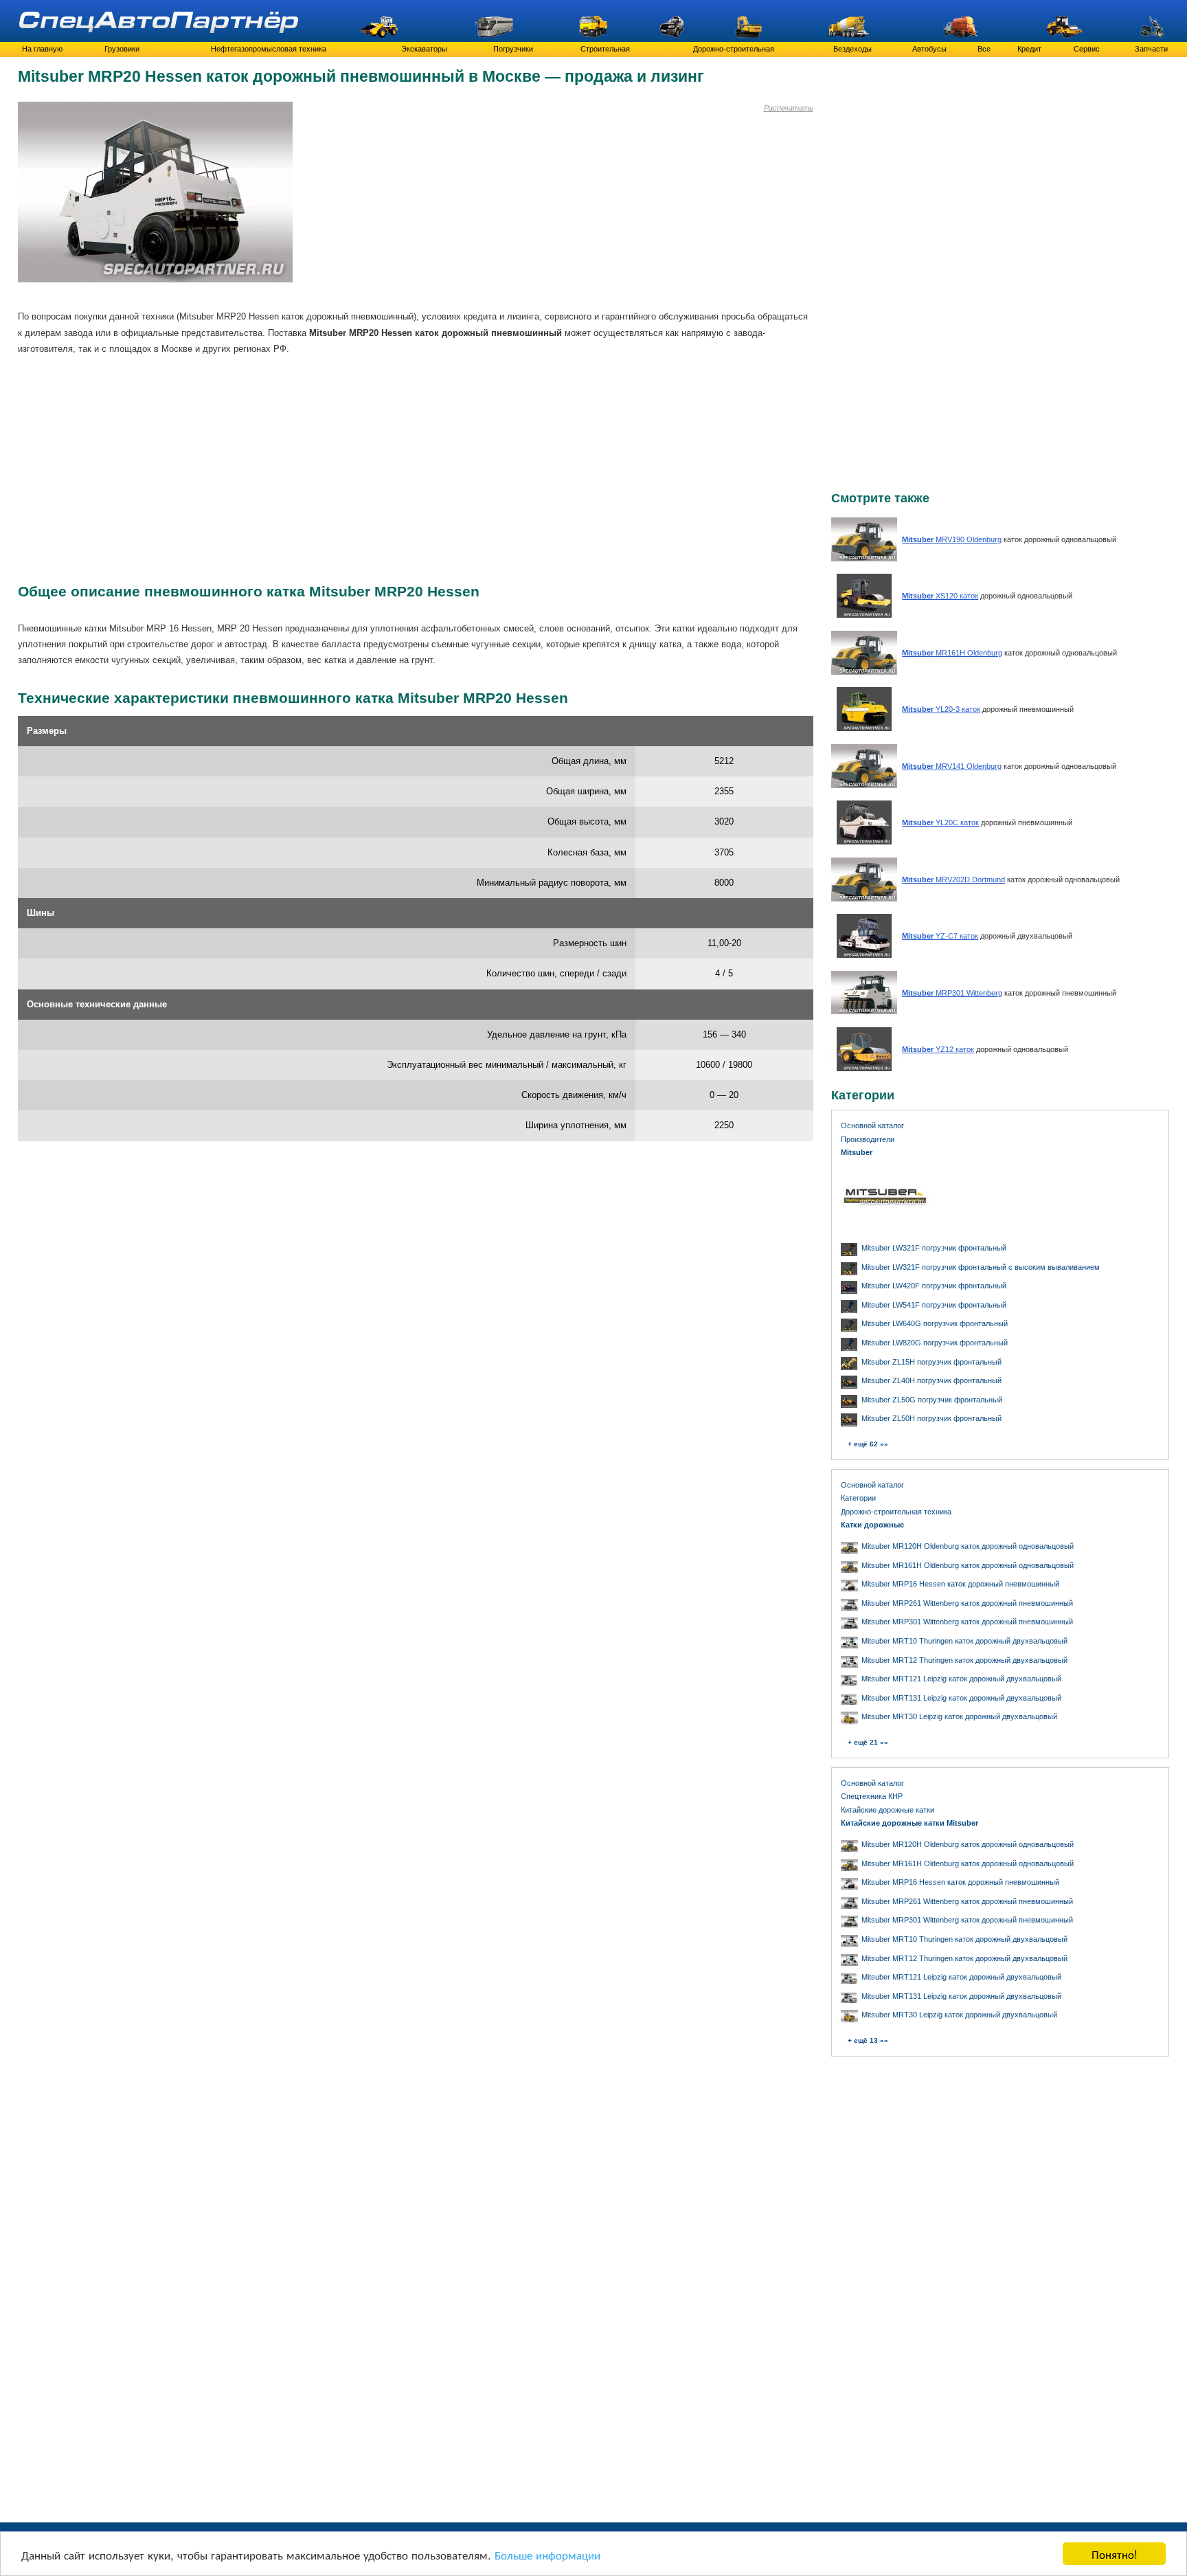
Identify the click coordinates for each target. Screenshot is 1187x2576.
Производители (868, 1139)
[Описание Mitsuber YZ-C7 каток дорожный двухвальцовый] (864, 955)
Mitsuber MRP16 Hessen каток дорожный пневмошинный (960, 1584)
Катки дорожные (872, 1525)
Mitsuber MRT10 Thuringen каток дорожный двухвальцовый (964, 1641)
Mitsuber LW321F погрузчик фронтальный (934, 1248)
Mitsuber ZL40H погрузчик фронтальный (931, 1380)
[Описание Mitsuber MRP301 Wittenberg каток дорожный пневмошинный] (864, 1012)
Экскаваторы (424, 49)
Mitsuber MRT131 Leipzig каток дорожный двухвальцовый (961, 1698)
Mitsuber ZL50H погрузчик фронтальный (931, 1418)
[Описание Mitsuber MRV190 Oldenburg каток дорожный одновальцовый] (864, 558)
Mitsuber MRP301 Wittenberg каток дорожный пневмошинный (967, 1622)
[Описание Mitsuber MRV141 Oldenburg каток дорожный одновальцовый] (864, 785)
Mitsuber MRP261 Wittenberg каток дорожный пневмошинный (967, 1603)
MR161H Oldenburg (952, 653)
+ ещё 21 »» (868, 1742)
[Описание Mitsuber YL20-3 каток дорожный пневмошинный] (864, 728)
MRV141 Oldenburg (952, 766)
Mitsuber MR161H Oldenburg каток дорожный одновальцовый (968, 1565)
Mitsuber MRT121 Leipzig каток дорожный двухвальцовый (961, 1679)
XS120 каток (940, 596)
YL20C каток (940, 822)
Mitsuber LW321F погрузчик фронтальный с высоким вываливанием (981, 1267)
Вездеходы (852, 49)
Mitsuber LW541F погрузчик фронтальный (934, 1305)
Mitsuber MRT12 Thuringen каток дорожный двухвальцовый (964, 1660)
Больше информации (547, 2554)
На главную (42, 49)
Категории (858, 1498)
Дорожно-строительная (734, 49)
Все (984, 49)
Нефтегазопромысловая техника (269, 49)
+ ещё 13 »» (868, 2040)
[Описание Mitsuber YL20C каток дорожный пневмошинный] (864, 841)
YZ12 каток (938, 1049)
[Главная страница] (160, 21)
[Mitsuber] (885, 1227)
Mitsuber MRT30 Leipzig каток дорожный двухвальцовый (959, 1716)
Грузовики (122, 49)
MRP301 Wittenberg (952, 993)
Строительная (605, 49)
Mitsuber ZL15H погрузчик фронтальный (931, 1362)
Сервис (1087, 49)
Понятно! (1115, 2554)
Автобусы (929, 49)
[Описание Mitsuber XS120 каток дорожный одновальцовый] (864, 615)
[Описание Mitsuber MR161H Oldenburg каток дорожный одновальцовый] (864, 672)
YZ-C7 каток (940, 936)
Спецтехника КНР (872, 1796)
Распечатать (789, 108)
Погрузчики (513, 49)
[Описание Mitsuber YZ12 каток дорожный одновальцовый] (864, 1068)
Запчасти (1151, 49)
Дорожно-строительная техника (896, 1512)
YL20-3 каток (941, 709)
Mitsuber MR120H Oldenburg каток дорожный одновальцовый (968, 1546)
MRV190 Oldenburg (952, 539)
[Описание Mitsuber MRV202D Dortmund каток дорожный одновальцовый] (864, 898)
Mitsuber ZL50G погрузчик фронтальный (932, 1400)
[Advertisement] (396, 201)
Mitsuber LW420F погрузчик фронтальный (934, 1286)
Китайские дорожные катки (888, 1810)
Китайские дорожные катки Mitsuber (909, 1823)
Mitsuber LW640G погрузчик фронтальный (935, 1323)
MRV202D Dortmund (953, 880)
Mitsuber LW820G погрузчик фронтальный (935, 1343)
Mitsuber (857, 1152)
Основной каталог (872, 1125)
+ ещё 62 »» (868, 1444)
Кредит (1029, 49)
